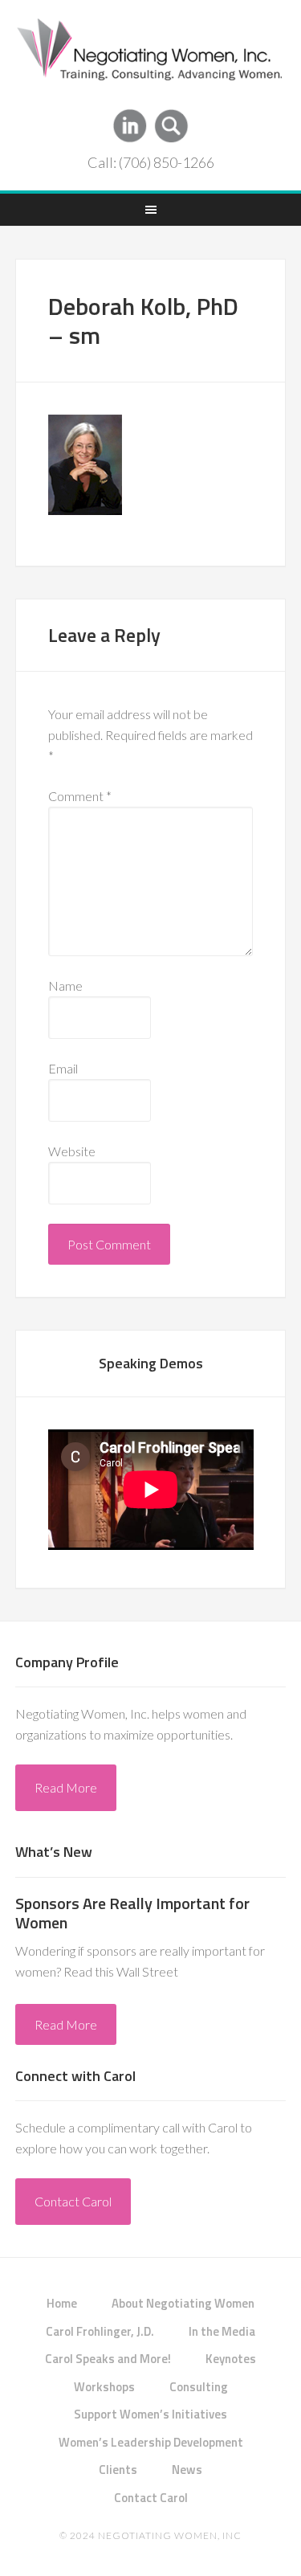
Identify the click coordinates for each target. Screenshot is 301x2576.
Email (63, 1068)
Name (65, 985)
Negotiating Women (151, 55)
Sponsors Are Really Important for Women (132, 1913)
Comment (80, 796)
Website (72, 1151)
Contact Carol (73, 2201)
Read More (66, 1787)
